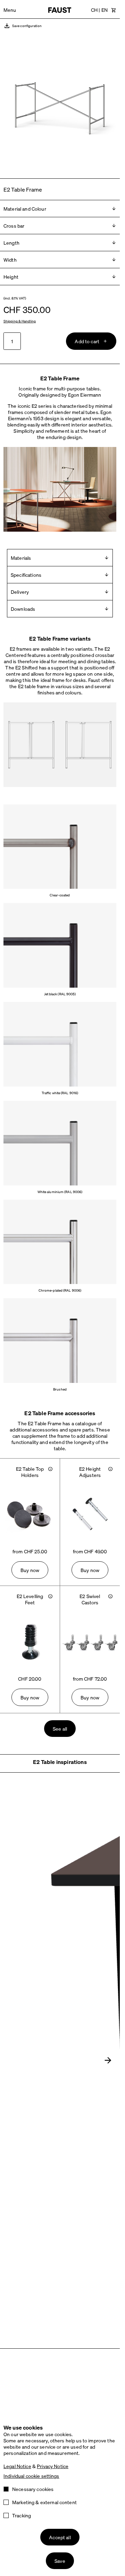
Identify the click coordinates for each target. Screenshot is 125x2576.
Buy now (30, 1570)
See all (60, 1729)
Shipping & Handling (20, 321)
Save (60, 2561)
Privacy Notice (53, 2466)
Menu (10, 10)
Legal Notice (17, 2466)
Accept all (60, 2537)
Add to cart (87, 341)
